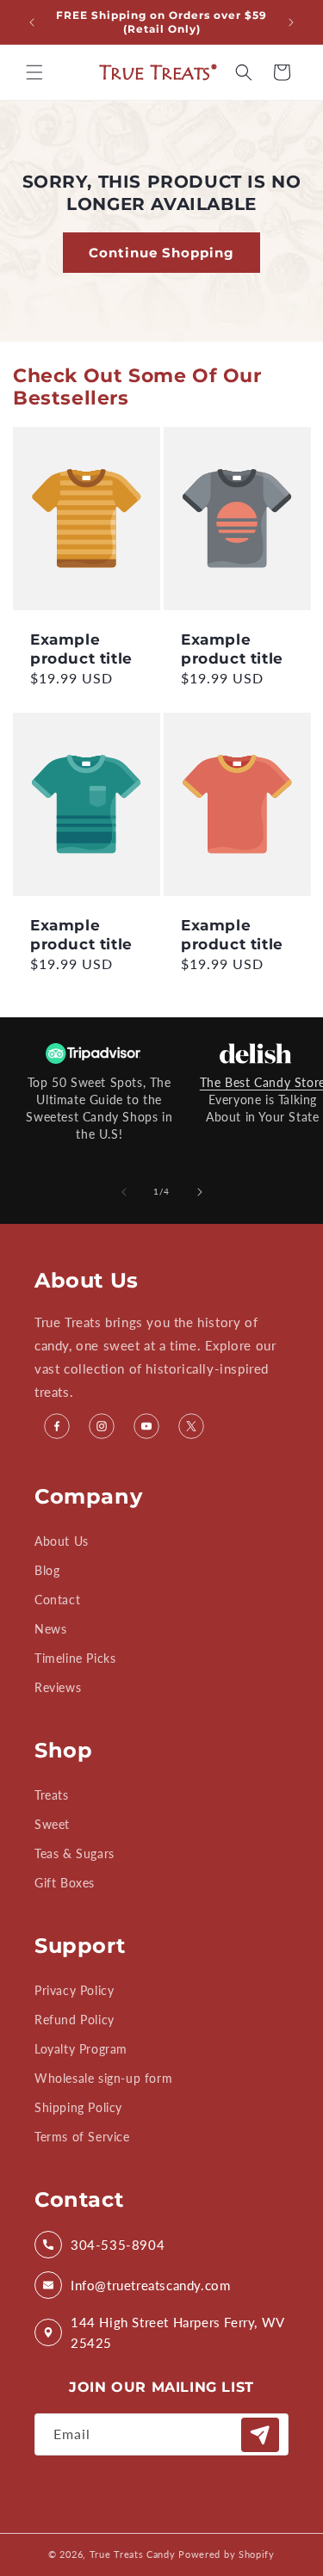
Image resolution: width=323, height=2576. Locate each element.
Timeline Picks (75, 1658)
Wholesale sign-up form (103, 2078)
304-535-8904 (118, 2245)
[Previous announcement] (32, 22)
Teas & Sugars (75, 1853)
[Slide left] (124, 1192)
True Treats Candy (133, 2554)
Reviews (58, 1687)
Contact (57, 1600)
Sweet (52, 1824)
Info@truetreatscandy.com (150, 2285)
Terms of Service (82, 2137)
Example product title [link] (81, 649)
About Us (62, 1541)
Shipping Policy (78, 2107)
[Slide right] (200, 1192)
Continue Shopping (161, 252)
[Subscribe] (260, 2435)
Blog (47, 1570)
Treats (52, 1795)
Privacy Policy (74, 1990)
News (50, 1629)
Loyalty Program (81, 2049)
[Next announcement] (291, 22)
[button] (34, 72)
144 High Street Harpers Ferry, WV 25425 (177, 2332)
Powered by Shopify (227, 2554)
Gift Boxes (65, 1883)
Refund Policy (75, 2020)
